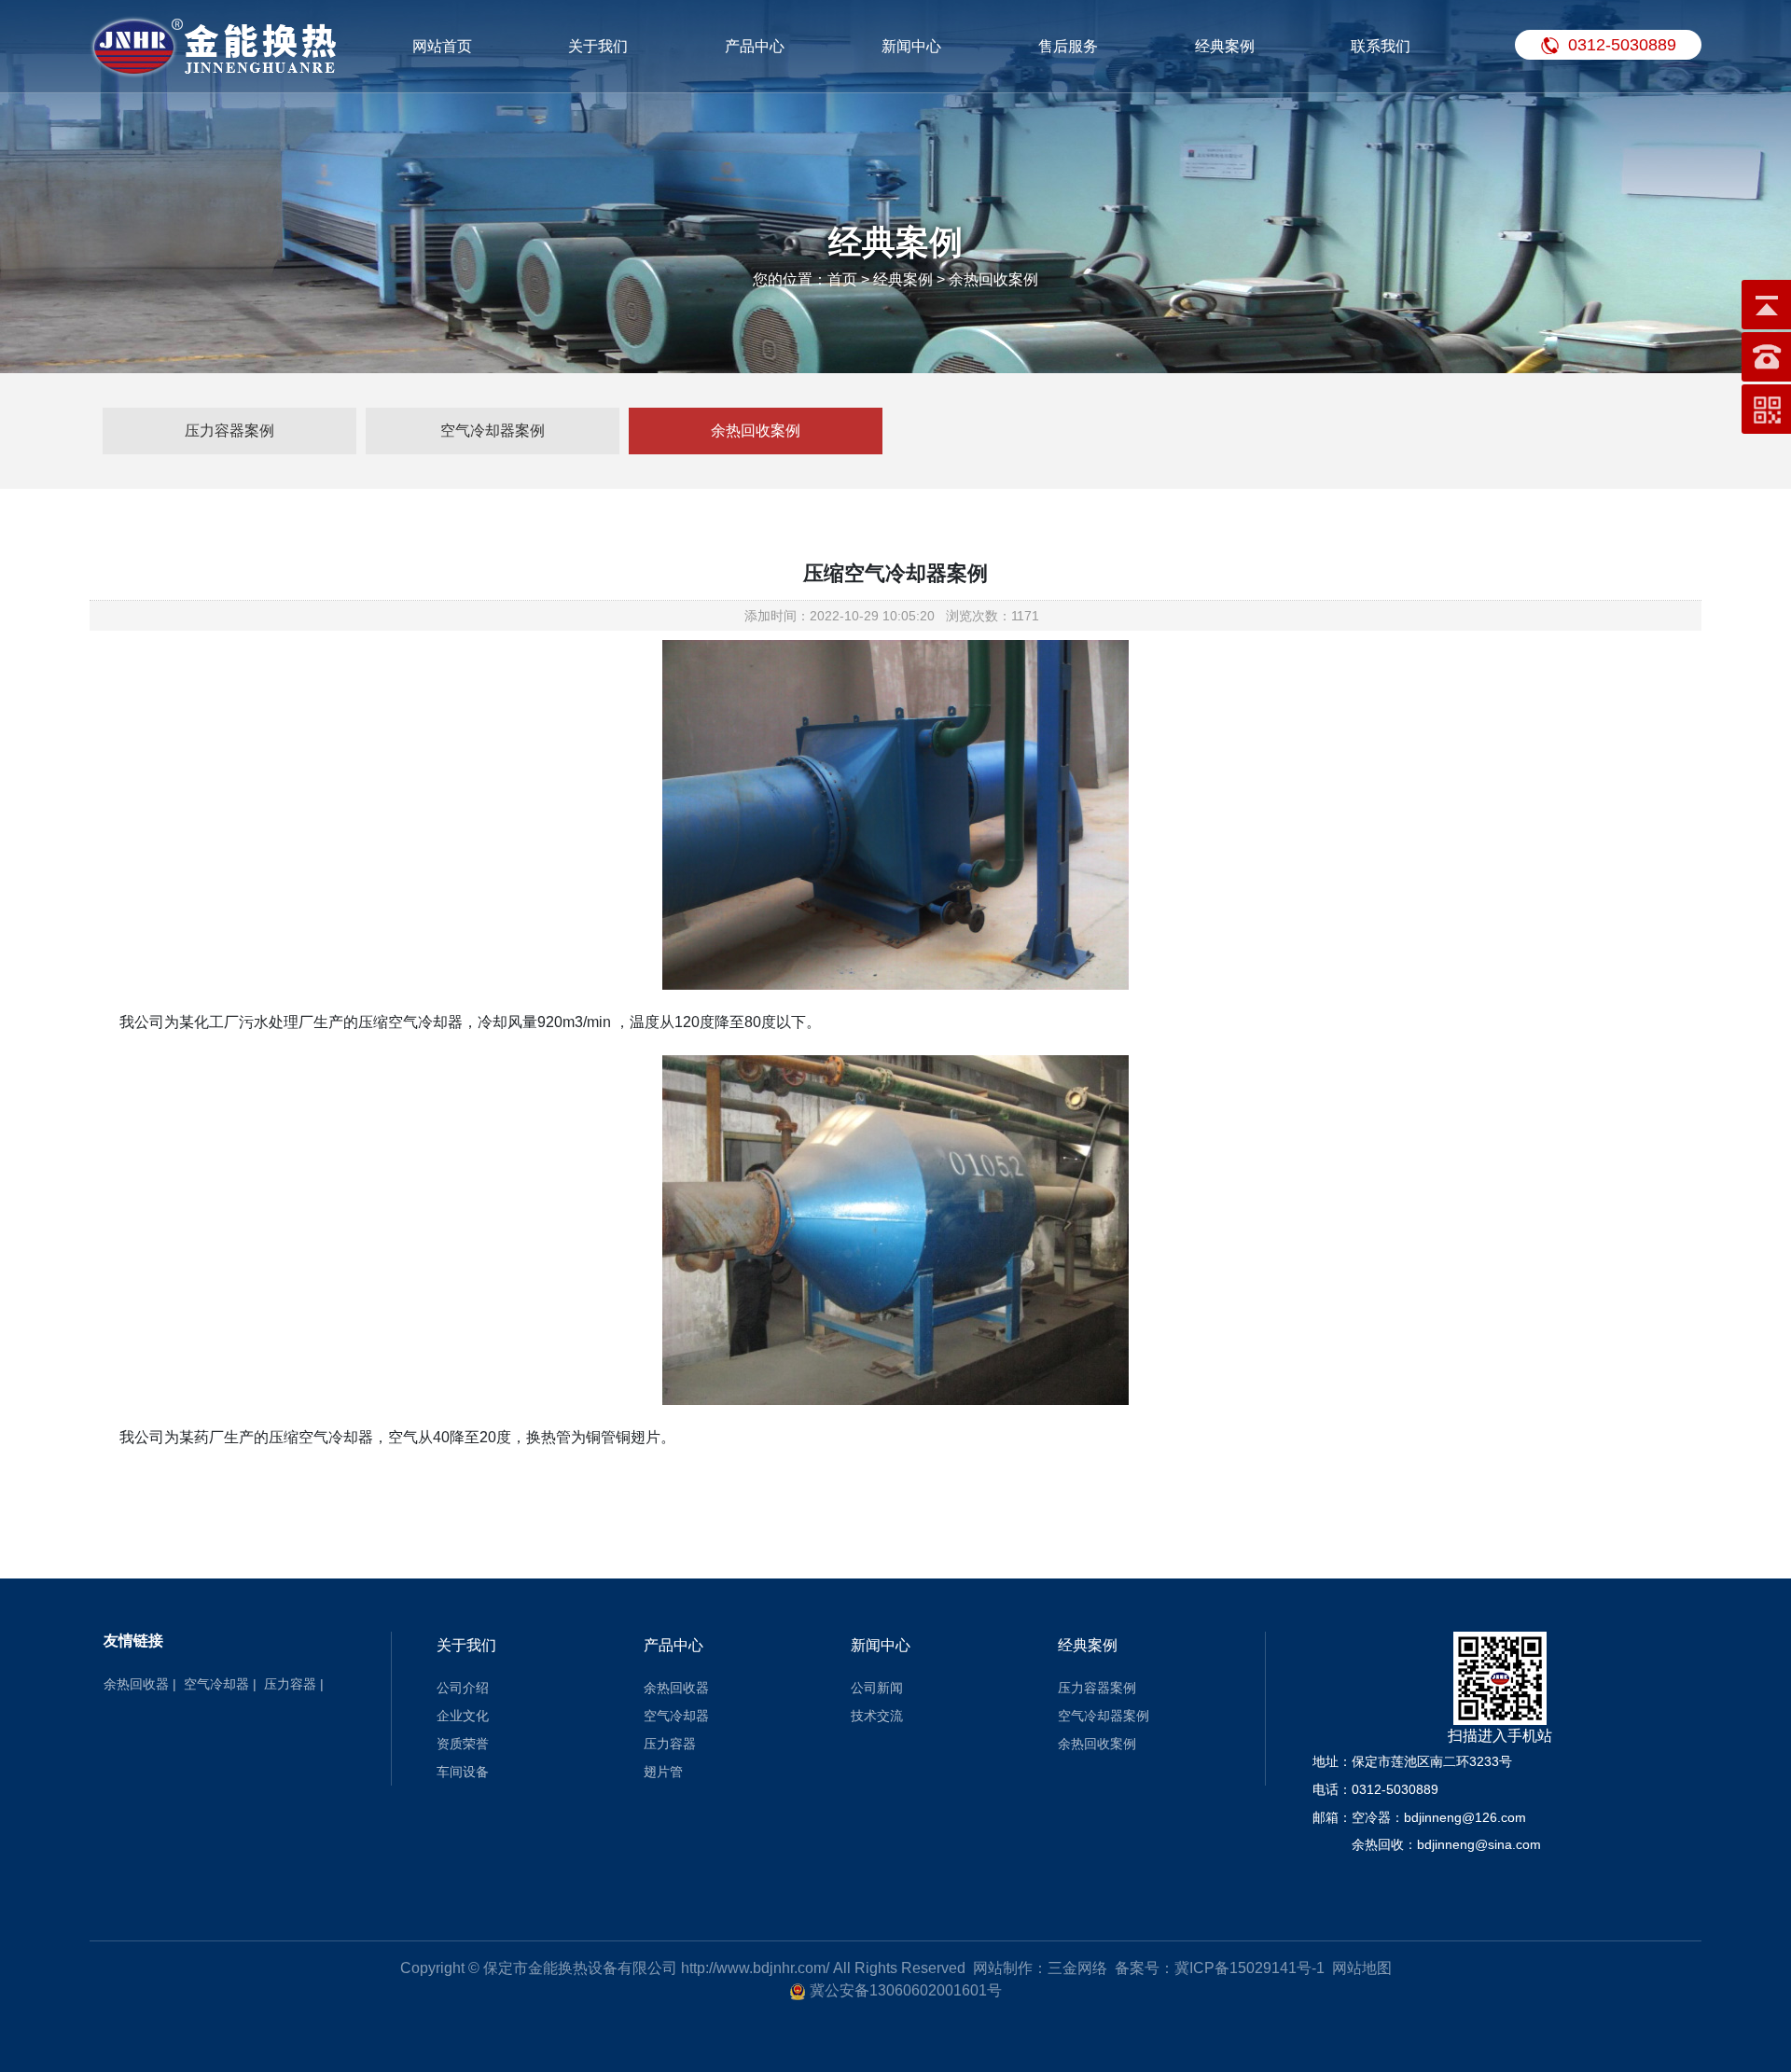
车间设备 (463, 1772)
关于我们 (598, 46)
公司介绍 (463, 1688)
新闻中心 (911, 46)
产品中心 (755, 46)
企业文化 (463, 1716)
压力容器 (290, 1684)
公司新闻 (877, 1688)
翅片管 (663, 1772)
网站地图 (1362, 1968)
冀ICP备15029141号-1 (1250, 1968)
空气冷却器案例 (493, 431)
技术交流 (877, 1716)
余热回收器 (136, 1684)
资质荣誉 (463, 1744)
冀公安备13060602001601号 (906, 1990)
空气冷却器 (216, 1684)
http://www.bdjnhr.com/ (755, 1968)
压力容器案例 (229, 431)
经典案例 (1225, 46)
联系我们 (1381, 46)
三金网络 (1077, 1968)
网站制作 (1003, 1968)
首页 (842, 279)
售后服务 (1068, 46)
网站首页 (442, 46)
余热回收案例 (756, 431)
